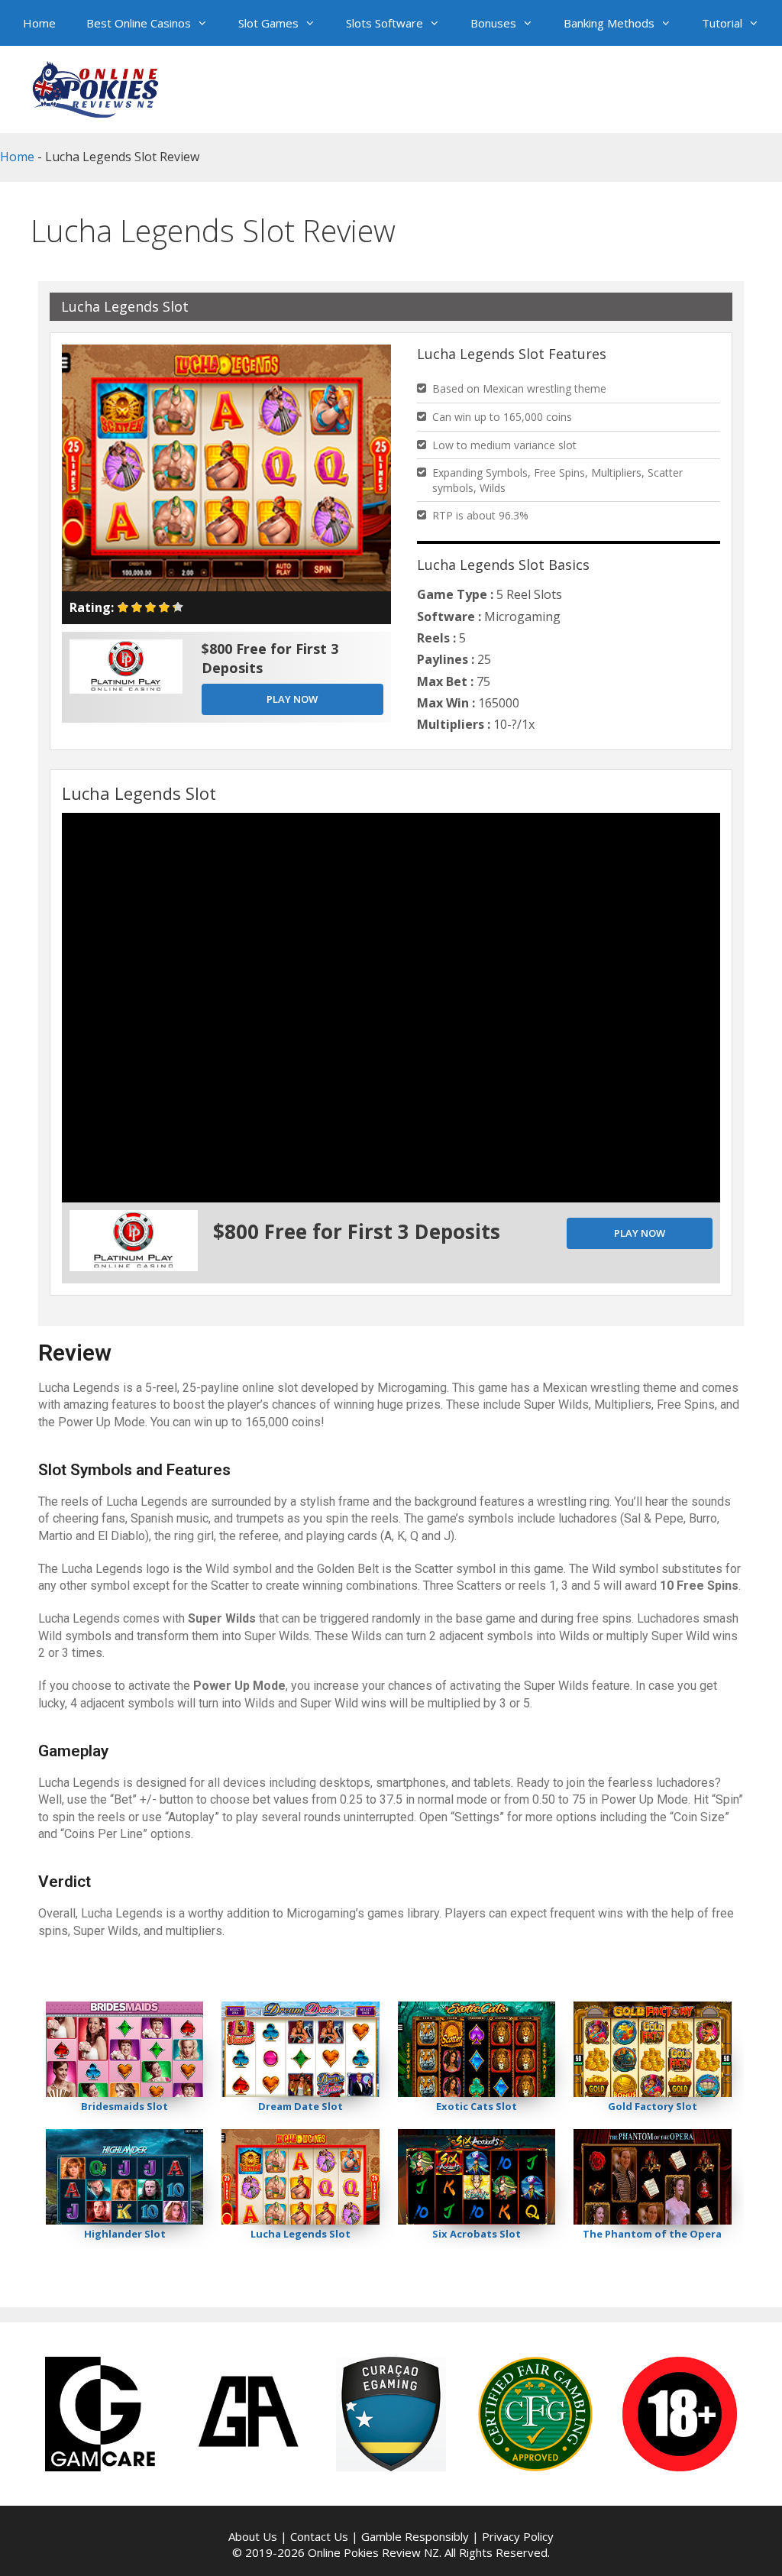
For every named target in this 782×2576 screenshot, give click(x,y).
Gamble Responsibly (415, 2536)
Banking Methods (609, 23)
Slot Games (268, 23)
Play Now (292, 699)
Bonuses (493, 23)
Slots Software (385, 23)
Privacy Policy (518, 2536)
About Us (253, 2536)
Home (39, 23)
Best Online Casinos (139, 23)
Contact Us (319, 2536)
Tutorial (722, 23)
